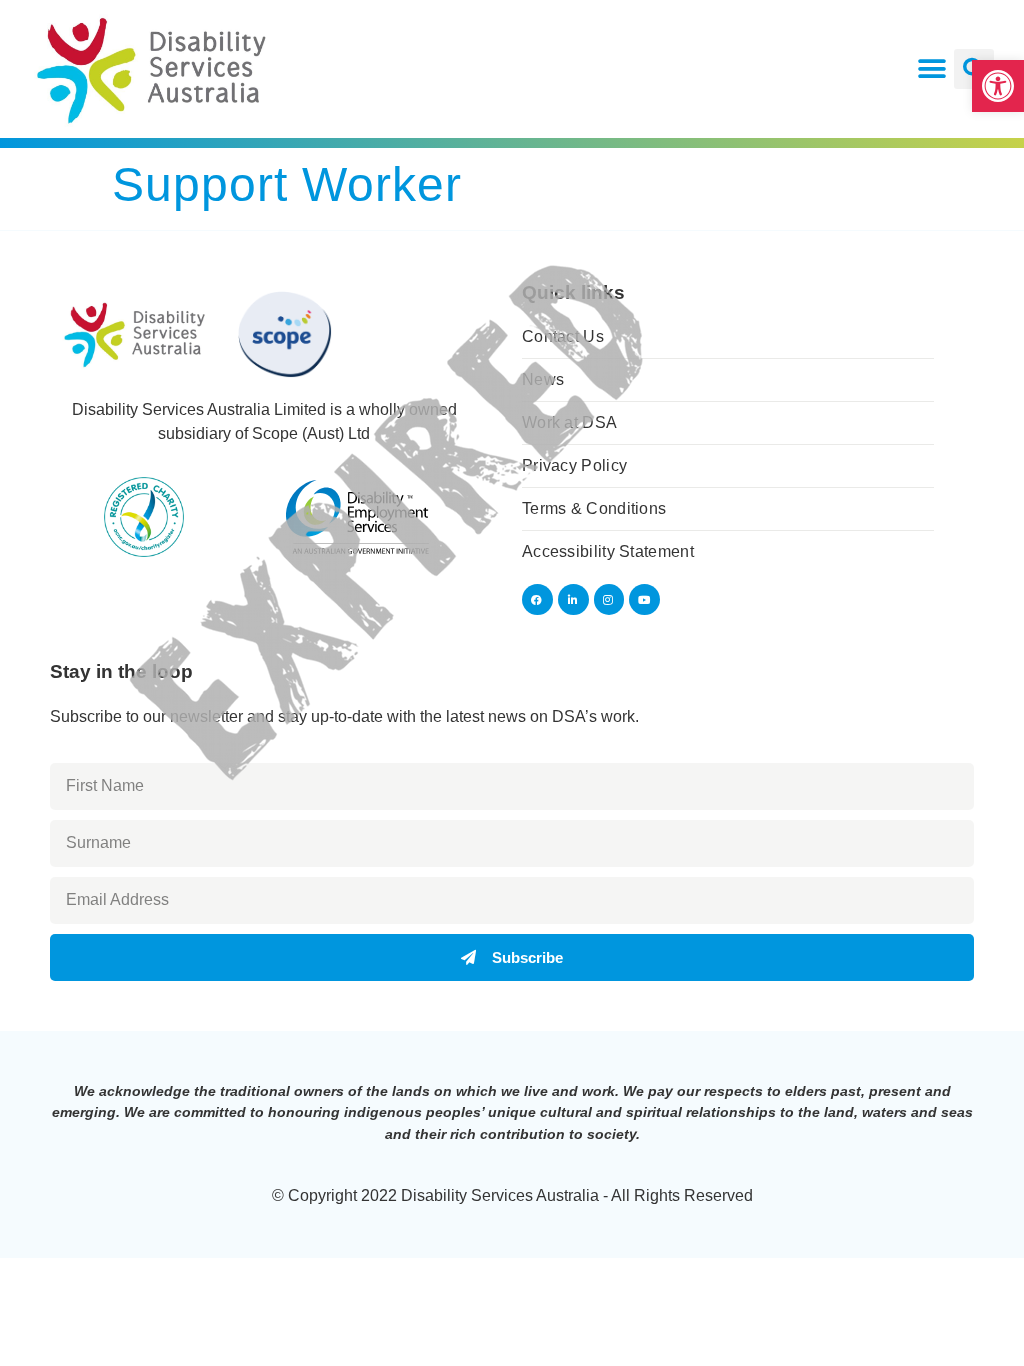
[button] (998, 86)
